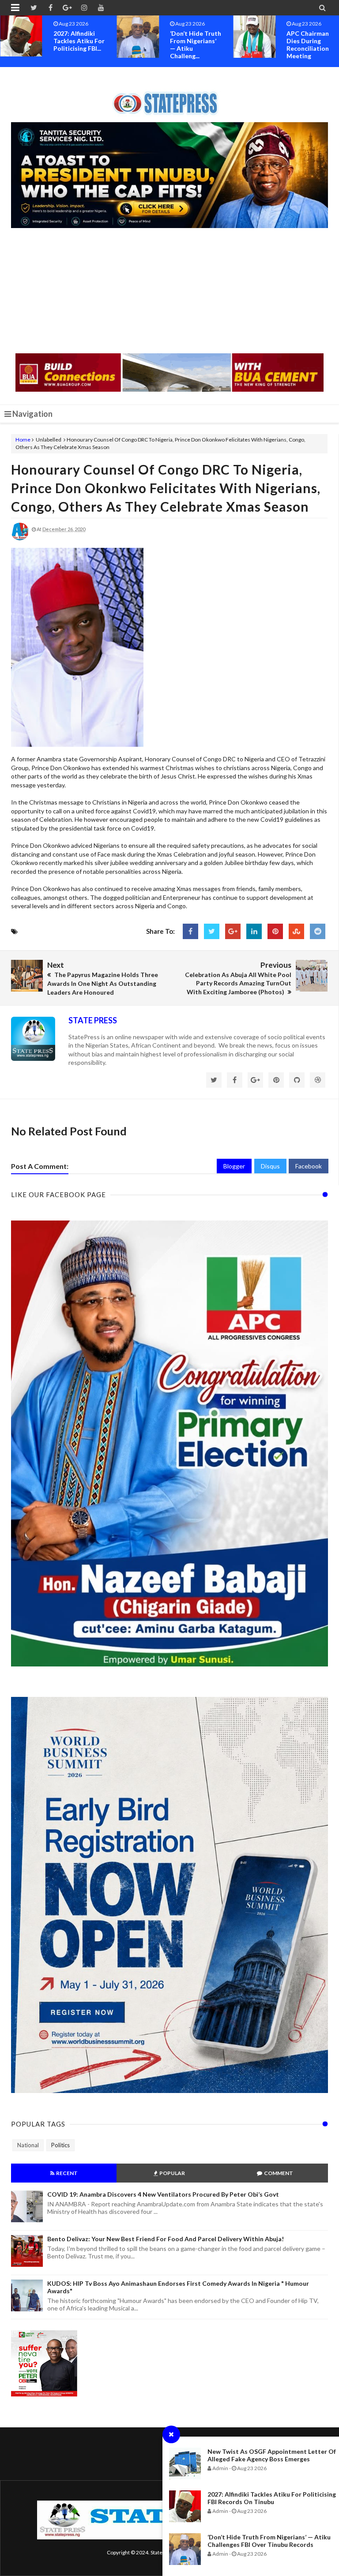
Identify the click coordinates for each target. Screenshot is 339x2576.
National (28, 2145)
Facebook (309, 1166)
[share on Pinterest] (275, 931)
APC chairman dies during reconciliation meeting (308, 45)
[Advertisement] (169, 292)
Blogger (234, 1166)
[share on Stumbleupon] (296, 931)
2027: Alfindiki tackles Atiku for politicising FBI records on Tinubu (272, 2498)
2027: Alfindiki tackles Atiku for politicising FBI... (79, 41)
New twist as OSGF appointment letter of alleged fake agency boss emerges (272, 2455)
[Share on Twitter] (212, 931)
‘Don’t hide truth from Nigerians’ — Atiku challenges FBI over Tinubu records (269, 2541)
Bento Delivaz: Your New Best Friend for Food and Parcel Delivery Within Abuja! (166, 2239)
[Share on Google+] (233, 931)
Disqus (270, 1166)
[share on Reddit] (318, 931)
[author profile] (20, 538)
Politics (60, 2145)
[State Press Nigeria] (170, 98)
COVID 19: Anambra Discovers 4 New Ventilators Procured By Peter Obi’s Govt (163, 2194)
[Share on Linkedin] (254, 931)
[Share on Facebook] (190, 931)
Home (23, 440)
